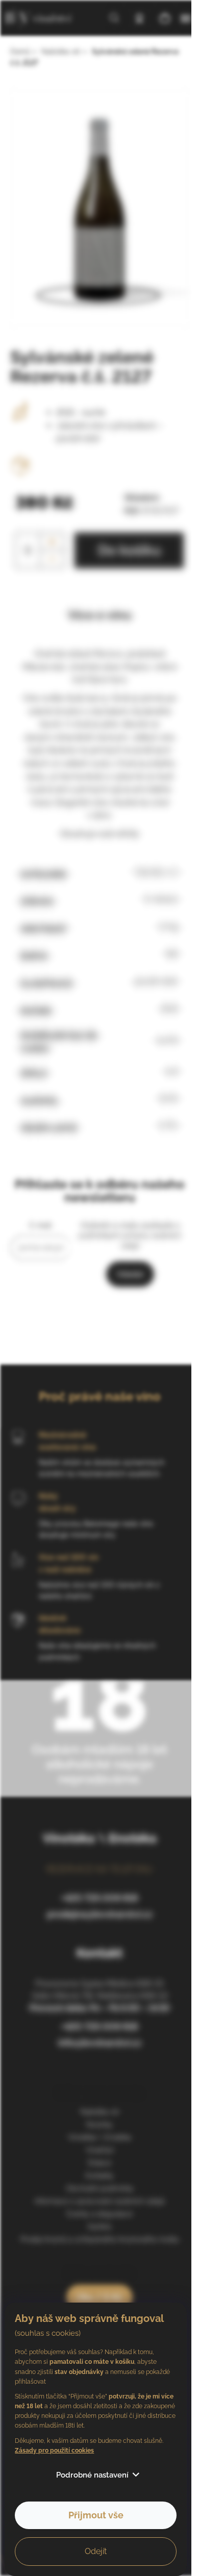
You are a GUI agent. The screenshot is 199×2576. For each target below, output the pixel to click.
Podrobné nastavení (92, 2475)
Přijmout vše (96, 2515)
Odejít (96, 2551)
